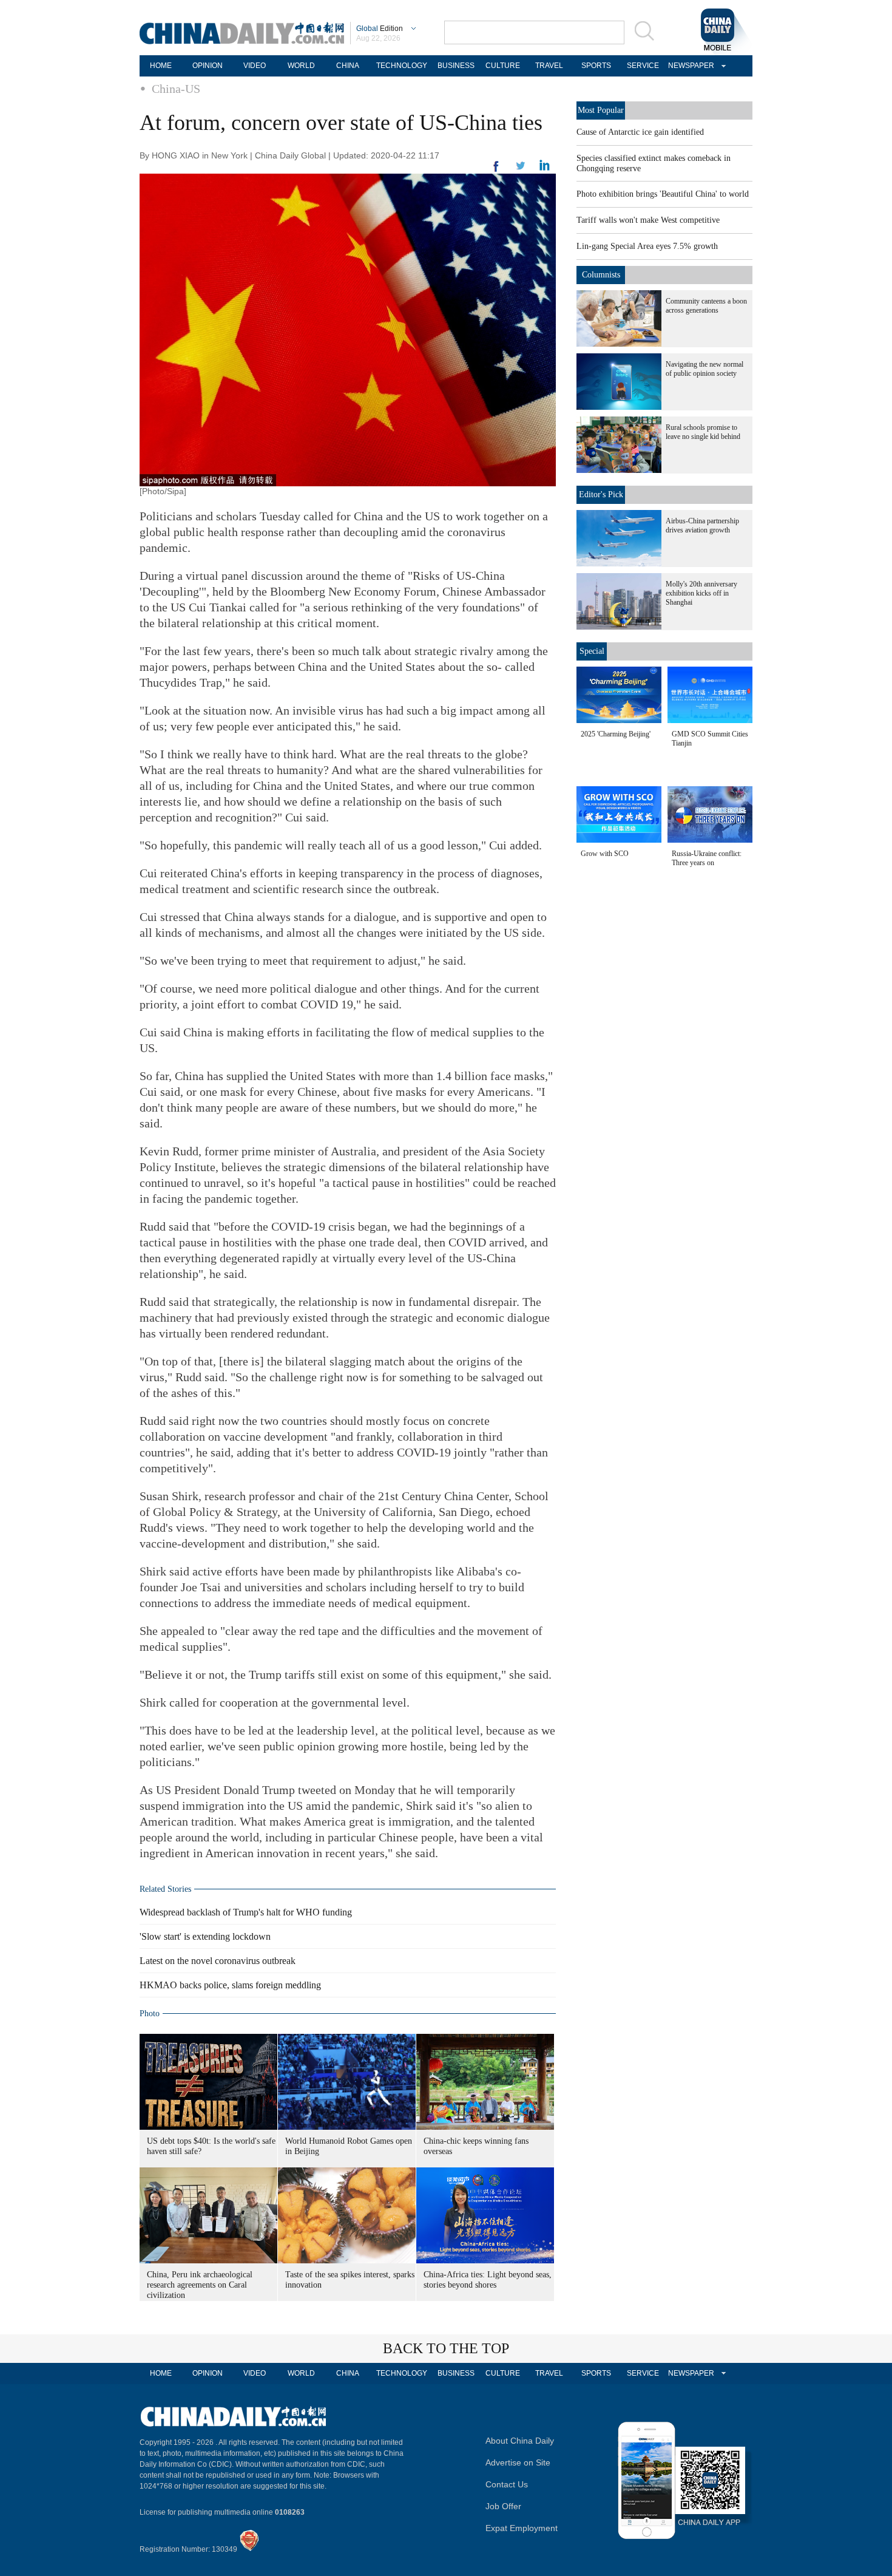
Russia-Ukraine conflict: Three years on (707, 858)
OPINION (208, 66)
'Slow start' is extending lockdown (205, 1936)
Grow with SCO (605, 854)
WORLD (301, 66)
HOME (161, 66)
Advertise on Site (518, 2462)
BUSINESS (456, 66)
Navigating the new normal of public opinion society (704, 369)
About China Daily (520, 2441)
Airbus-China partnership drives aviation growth (702, 525)
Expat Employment (522, 2528)
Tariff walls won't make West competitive (648, 220)
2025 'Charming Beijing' (616, 734)
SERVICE (643, 66)
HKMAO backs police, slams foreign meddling (230, 1985)
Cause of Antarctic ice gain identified (640, 132)
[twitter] (545, 168)
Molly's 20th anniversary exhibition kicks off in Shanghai (701, 593)
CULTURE (503, 66)
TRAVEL (549, 66)
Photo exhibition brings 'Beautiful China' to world (663, 194)
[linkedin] (521, 169)
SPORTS (596, 66)
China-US (176, 89)
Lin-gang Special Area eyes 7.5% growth (647, 246)
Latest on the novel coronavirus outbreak (218, 1961)
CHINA (348, 66)
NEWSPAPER (689, 66)
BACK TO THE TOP (446, 2348)
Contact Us (507, 2484)
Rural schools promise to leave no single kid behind (703, 432)
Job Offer (503, 2506)
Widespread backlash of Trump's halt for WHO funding (246, 1912)
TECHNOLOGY (402, 66)
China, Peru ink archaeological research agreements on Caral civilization (200, 2285)
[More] (496, 171)
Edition (380, 29)
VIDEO (255, 66)
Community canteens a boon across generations (706, 306)
